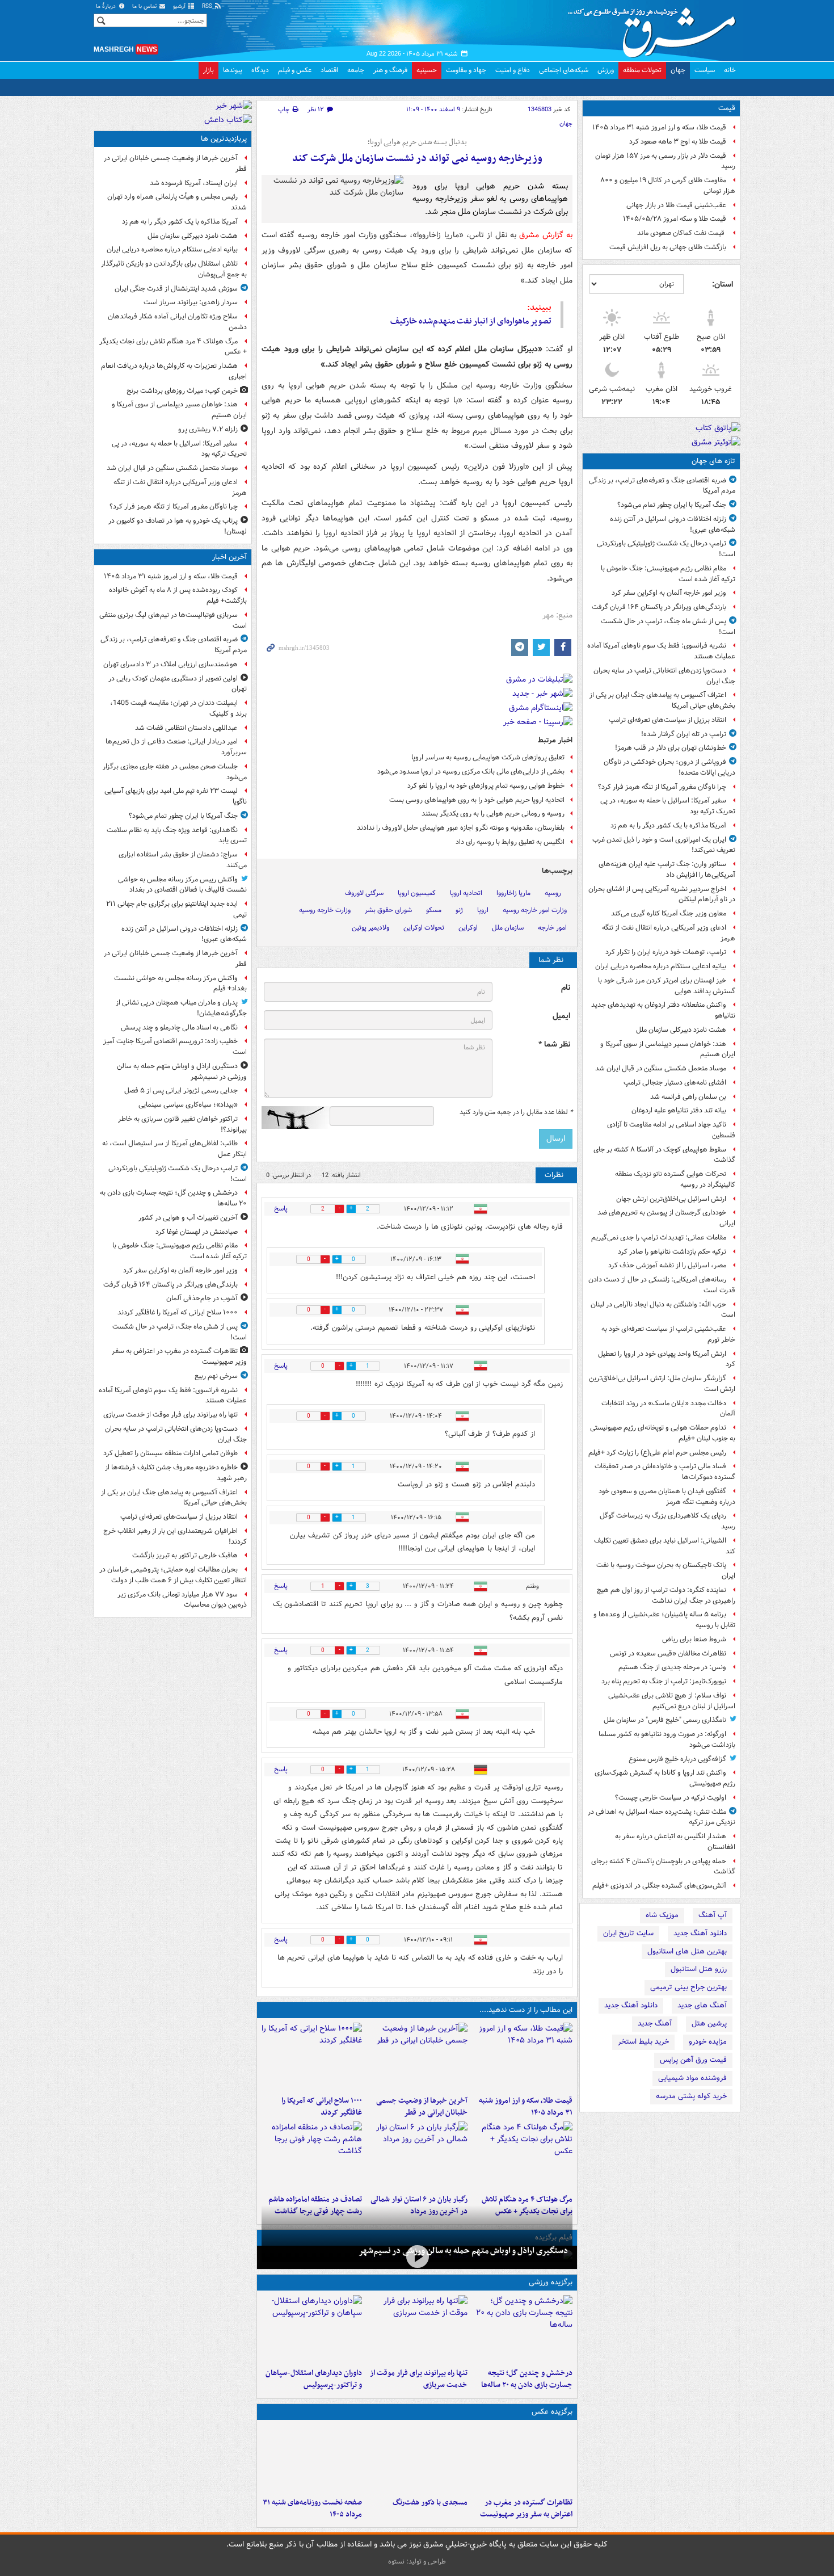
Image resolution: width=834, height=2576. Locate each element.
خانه (730, 70)
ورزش (606, 70)
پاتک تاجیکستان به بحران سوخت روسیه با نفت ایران (666, 1570)
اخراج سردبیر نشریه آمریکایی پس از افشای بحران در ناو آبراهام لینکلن (662, 894)
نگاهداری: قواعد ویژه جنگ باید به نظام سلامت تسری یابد (177, 835)
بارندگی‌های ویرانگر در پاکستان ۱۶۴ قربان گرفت (659, 607)
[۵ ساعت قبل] (312, 2155)
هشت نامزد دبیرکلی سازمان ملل (681, 1030)
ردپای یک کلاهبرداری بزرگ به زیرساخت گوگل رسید (667, 1521)
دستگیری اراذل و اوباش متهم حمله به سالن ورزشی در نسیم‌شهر (463, 2251)
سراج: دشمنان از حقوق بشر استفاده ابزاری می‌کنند (183, 860)
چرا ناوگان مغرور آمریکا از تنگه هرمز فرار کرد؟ (662, 787)
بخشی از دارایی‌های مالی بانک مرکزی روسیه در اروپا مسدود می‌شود (471, 772)
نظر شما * (554, 1045)
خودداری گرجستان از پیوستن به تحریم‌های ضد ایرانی (666, 1218)
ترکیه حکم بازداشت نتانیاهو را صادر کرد (672, 1252)
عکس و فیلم (295, 70)
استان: (723, 284)
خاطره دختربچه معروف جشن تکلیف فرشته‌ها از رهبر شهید (176, 1473)
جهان (678, 70)
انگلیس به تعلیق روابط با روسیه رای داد (510, 842)
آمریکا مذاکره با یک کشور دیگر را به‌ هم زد (668, 825)
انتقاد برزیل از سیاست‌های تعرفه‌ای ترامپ (667, 720)
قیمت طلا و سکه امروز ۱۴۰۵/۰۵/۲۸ (675, 219)
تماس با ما (145, 7)
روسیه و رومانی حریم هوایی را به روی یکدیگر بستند (493, 814)
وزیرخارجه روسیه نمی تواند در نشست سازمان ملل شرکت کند (417, 159)
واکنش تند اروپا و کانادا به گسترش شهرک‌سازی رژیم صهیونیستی (665, 1778)
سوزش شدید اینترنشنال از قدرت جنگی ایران (176, 289)
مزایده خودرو (708, 2042)
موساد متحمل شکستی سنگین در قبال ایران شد (661, 1068)
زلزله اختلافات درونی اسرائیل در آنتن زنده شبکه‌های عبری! (673, 524)
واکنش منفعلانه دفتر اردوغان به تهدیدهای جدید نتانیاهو (663, 1010)
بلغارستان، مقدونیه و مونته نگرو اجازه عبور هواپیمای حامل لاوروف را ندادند (461, 828)
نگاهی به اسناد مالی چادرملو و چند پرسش (179, 1028)
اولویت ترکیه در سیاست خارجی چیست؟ (671, 1798)
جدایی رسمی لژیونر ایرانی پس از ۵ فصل (181, 1091)
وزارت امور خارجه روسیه (535, 910)
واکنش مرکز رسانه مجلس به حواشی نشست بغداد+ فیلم (180, 984)
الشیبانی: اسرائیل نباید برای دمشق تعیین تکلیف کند (665, 1546)
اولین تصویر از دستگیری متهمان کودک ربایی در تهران (178, 684)
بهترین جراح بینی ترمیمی (688, 1987)
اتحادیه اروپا (466, 893)
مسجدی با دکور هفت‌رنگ (430, 2503)
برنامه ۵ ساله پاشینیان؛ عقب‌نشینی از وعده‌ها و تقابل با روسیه (664, 1620)
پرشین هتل (709, 2024)
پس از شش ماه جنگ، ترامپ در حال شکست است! (668, 627)
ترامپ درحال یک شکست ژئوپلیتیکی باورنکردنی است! (666, 549)
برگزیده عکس (552, 2412)
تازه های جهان (713, 461)
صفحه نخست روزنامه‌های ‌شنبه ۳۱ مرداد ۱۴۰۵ (312, 2508)
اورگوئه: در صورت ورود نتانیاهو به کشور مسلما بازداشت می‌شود (667, 1739)
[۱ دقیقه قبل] (522, 2057)
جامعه (356, 70)
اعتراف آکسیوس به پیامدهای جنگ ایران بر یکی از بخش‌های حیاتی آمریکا (662, 700)
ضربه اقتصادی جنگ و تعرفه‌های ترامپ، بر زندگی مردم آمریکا (662, 486)
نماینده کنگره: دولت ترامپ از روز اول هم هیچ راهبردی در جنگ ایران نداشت (666, 1595)
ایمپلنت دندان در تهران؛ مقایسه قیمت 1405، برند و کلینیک (178, 708)
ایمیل (561, 1016)
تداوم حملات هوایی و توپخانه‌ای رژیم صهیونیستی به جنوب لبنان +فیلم (663, 1433)
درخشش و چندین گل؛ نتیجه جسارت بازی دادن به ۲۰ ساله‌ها (527, 2379)
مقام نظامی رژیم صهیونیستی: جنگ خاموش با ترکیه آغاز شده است (668, 574)
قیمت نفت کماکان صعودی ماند (682, 233)
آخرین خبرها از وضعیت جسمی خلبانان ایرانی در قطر (422, 2107)
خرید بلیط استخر (643, 2042)
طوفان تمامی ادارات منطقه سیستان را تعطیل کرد (170, 1453)
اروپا (483, 910)
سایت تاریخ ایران (628, 1933)
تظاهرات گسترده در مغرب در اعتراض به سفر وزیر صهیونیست (526, 2508)
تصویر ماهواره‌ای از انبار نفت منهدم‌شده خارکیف (471, 321)
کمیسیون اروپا (417, 893)
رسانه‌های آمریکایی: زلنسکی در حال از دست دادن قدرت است (662, 1285)
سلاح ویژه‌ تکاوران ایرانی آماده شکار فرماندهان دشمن (177, 322)
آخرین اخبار (229, 557)
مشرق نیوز (655, 28)
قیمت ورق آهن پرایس (693, 2060)
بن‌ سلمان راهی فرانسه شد (688, 1097)
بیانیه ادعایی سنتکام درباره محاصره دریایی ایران (661, 966)
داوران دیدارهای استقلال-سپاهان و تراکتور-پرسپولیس (314, 2379)
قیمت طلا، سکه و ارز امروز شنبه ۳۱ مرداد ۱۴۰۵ (659, 127)
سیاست (705, 70)
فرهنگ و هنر (390, 70)
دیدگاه (260, 70)
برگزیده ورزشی (551, 2282)
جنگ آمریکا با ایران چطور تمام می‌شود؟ (672, 505)
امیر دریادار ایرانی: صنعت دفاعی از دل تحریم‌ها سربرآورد (176, 747)
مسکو (434, 910)
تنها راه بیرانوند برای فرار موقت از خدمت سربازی (418, 2379)
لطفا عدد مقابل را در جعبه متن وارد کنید (516, 1112)
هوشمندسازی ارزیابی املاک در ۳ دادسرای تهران (170, 664)
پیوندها (233, 70)
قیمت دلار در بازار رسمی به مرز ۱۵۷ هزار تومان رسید (665, 161)
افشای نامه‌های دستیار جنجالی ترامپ (675, 1083)
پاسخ (281, 1209)
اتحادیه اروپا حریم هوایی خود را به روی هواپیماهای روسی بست (477, 800)
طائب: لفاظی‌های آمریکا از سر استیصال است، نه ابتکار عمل (174, 1149)
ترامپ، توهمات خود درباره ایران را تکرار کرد (666, 952)
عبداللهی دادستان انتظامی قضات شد (186, 728)
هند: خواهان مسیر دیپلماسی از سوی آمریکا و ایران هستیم (668, 1049)
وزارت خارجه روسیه (325, 910)
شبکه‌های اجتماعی (564, 70)
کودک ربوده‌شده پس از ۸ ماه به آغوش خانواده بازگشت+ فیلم (178, 595)
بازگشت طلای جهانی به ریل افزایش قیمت (668, 247)
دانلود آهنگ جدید (700, 1933)
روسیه (553, 893)
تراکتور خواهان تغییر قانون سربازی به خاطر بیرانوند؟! (182, 1124)
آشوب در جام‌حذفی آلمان (202, 1298)
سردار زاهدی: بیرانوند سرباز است (191, 302)
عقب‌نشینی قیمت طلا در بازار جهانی (676, 205)
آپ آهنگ (713, 1915)
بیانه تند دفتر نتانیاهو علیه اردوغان (679, 1110)
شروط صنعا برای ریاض (694, 1639)
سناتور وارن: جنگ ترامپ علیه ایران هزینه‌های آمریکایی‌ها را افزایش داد (667, 869)
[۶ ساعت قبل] (312, 2459)
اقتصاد (329, 70)
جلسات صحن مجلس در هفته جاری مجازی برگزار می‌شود (175, 772)
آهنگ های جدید (702, 2005)
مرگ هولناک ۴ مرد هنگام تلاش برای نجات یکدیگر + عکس (173, 347)
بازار (208, 70)
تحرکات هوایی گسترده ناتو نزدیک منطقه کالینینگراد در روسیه (675, 1179)
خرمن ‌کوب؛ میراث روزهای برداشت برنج (182, 391)
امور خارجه (552, 928)
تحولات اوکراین (424, 928)
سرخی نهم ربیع (216, 1376)
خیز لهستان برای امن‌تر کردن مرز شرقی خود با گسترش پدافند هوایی (667, 986)
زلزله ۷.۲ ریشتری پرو (208, 429)
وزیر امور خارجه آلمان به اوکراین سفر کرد (669, 593)
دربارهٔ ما (107, 7)
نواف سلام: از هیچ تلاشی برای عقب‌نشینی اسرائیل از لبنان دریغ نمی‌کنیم (672, 1701)
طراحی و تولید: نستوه (417, 2562)
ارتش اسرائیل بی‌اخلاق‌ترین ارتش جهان (671, 1199)
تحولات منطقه (642, 70)
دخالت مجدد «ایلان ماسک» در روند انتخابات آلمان (668, 1409)
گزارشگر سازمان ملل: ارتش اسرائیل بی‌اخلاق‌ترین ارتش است (662, 1384)
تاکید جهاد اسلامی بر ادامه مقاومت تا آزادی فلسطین (671, 1130)
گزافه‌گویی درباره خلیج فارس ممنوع (677, 1759)
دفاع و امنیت (513, 70)
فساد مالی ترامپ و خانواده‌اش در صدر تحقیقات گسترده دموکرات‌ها (665, 1472)
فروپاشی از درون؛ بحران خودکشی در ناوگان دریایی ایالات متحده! (669, 767)
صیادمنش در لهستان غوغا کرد (197, 1232)
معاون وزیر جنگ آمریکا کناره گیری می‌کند (669, 913)
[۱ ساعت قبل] (417, 2057)
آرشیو (180, 7)
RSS (208, 7)
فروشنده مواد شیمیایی (692, 2078)
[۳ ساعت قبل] (417, 2329)
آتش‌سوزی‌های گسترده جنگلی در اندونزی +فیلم (659, 1886)
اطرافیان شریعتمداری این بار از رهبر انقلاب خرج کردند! (175, 1536)
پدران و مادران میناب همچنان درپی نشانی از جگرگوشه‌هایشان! (181, 1008)
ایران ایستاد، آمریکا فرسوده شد (194, 183)
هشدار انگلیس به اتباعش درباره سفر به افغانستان (675, 1842)
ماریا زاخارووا (513, 893)
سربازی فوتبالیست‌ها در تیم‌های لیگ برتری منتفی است (173, 620)
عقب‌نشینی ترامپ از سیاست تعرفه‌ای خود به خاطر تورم (668, 1334)
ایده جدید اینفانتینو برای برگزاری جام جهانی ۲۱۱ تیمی (176, 909)
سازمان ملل (508, 928)
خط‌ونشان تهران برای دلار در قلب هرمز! (671, 748)
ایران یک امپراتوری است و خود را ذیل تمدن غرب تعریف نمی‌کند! (664, 845)
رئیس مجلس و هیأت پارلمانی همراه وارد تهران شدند (177, 202)
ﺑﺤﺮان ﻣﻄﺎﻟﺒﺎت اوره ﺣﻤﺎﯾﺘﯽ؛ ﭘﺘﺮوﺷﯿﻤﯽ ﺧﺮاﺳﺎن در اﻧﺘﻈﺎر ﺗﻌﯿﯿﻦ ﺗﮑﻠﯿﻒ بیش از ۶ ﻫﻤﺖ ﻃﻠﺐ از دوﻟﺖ (173, 1575)
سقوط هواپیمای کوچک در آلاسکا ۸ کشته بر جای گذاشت (664, 1155)
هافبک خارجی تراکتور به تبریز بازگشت (185, 1555)
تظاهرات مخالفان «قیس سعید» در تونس (668, 1653)
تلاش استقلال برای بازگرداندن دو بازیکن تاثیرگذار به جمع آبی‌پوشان (174, 269)
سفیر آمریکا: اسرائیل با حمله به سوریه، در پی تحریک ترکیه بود (668, 806)
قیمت (727, 108)
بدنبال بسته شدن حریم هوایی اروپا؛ (417, 142)
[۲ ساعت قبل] (312, 2057)
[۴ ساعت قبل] (522, 2155)
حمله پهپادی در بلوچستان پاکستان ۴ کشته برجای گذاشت (663, 1867)
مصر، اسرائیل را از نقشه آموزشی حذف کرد (667, 1265)
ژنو (459, 910)
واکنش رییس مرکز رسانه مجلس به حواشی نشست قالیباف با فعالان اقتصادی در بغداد (182, 885)
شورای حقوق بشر (388, 910)
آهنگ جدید (655, 2024)
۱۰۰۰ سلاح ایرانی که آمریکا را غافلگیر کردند (322, 2107)
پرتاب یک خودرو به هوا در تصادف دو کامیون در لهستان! (178, 526)
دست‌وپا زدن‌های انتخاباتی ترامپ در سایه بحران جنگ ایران (664, 676)
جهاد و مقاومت (466, 70)
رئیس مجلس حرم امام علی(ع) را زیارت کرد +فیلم (657, 1453)
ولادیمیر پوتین (370, 928)
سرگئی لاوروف (364, 893)
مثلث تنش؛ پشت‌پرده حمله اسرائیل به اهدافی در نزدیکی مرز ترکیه (662, 1817)
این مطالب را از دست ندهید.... (526, 2010)
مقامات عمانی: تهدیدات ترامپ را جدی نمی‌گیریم (659, 1237)
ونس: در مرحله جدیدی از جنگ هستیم (672, 1667)
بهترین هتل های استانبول (687, 1951)
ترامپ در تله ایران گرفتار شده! (684, 734)
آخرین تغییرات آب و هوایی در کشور (188, 1218)
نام (566, 988)
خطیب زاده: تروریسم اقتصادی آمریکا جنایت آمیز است (175, 1047)
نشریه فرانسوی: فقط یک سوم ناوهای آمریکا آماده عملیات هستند (661, 651)
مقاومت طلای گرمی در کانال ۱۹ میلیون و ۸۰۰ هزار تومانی (668, 186)
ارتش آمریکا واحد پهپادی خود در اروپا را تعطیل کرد (667, 1359)
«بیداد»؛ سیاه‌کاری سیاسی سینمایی (188, 1105)
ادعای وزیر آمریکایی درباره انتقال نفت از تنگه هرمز (669, 933)
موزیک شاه (662, 1915)
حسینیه (427, 70)
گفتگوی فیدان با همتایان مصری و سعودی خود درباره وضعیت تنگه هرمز (667, 1497)
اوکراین (468, 928)
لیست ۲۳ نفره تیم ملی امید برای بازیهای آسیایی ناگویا (176, 796)
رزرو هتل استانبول (699, 1969)
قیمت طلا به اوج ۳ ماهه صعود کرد (678, 142)
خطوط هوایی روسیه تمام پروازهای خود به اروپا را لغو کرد (486, 786)
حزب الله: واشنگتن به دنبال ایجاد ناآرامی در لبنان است (663, 1310)
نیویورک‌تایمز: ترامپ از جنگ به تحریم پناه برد (664, 1681)
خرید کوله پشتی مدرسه (691, 2096)
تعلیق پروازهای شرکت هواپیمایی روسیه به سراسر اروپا (488, 757)
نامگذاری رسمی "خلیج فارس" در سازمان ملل (665, 1720)
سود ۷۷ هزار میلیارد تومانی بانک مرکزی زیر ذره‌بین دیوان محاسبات (182, 1600)
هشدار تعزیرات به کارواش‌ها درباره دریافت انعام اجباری (174, 371)
